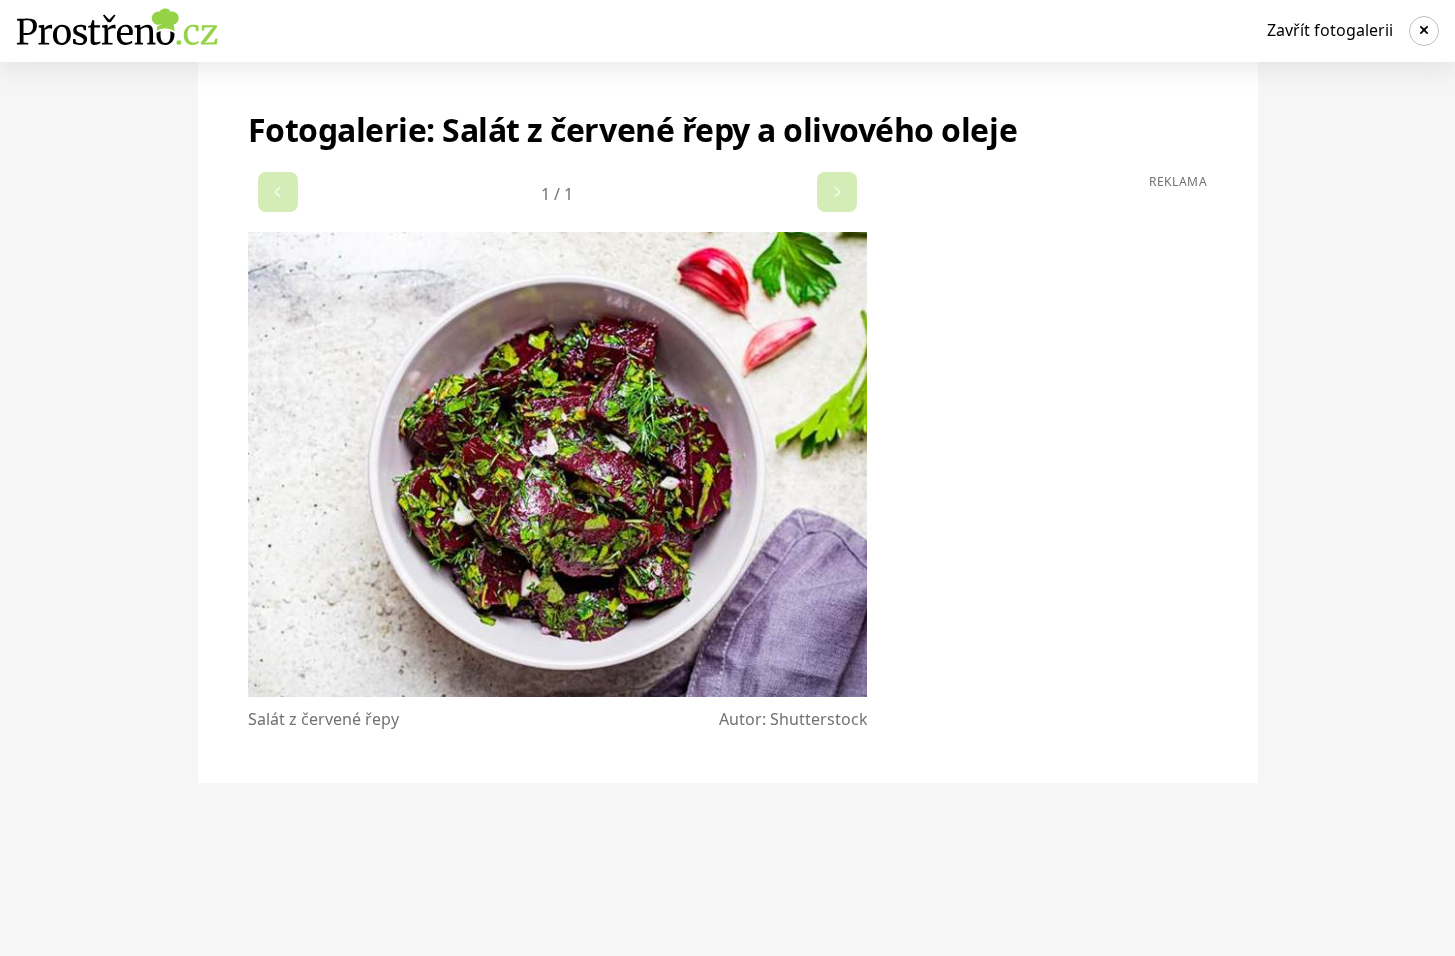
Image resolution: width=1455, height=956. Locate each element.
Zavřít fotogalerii (1330, 30)
